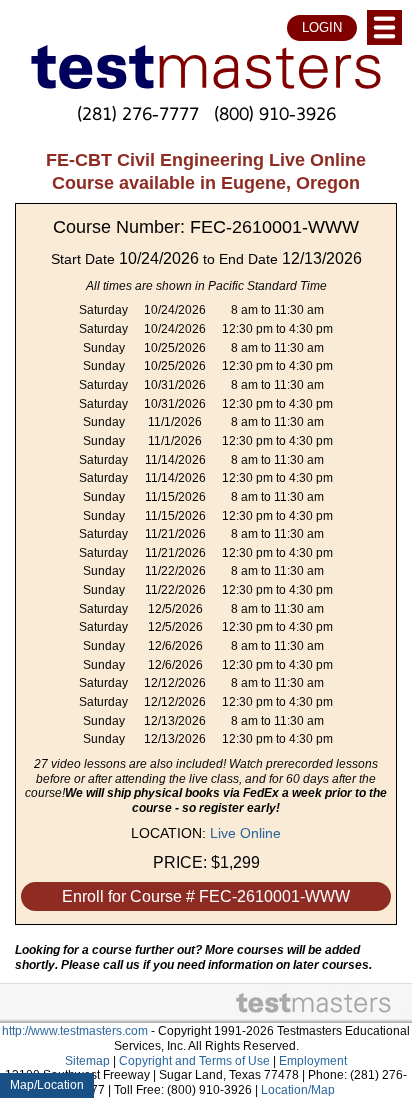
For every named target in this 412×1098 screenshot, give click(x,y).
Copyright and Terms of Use (194, 1061)
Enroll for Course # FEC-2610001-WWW (206, 896)
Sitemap (87, 1061)
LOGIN (322, 27)
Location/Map (298, 1090)
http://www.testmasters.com (75, 1031)
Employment (313, 1061)
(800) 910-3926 (275, 113)
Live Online (245, 833)
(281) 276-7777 (138, 113)
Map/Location (47, 1085)
